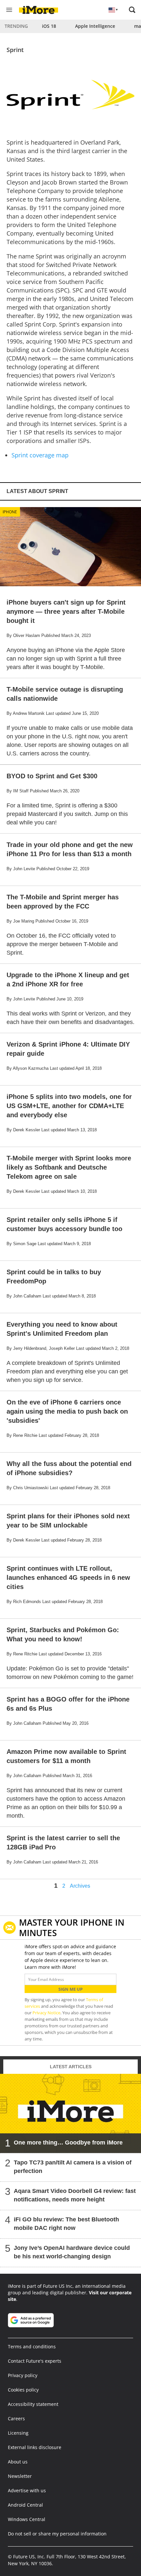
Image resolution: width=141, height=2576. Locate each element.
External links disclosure (35, 2447)
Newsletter (20, 2476)
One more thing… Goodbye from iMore (68, 2143)
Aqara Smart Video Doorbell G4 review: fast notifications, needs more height (75, 2195)
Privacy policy (23, 2375)
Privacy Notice (46, 2013)
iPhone (10, 512)
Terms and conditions (32, 2347)
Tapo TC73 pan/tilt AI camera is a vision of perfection (73, 2167)
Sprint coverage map (40, 455)
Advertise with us (27, 2490)
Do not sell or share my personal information (57, 2534)
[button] (132, 10)
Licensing (18, 2433)
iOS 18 (49, 26)
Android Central (25, 2505)
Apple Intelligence (95, 26)
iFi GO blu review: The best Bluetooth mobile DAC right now (66, 2224)
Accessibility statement (33, 2404)
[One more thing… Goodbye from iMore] (70, 2113)
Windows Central (27, 2519)
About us (18, 2462)
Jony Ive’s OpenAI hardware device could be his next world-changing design (72, 2252)
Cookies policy (23, 2390)
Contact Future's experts (35, 2361)
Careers (16, 2418)
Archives (80, 1886)
